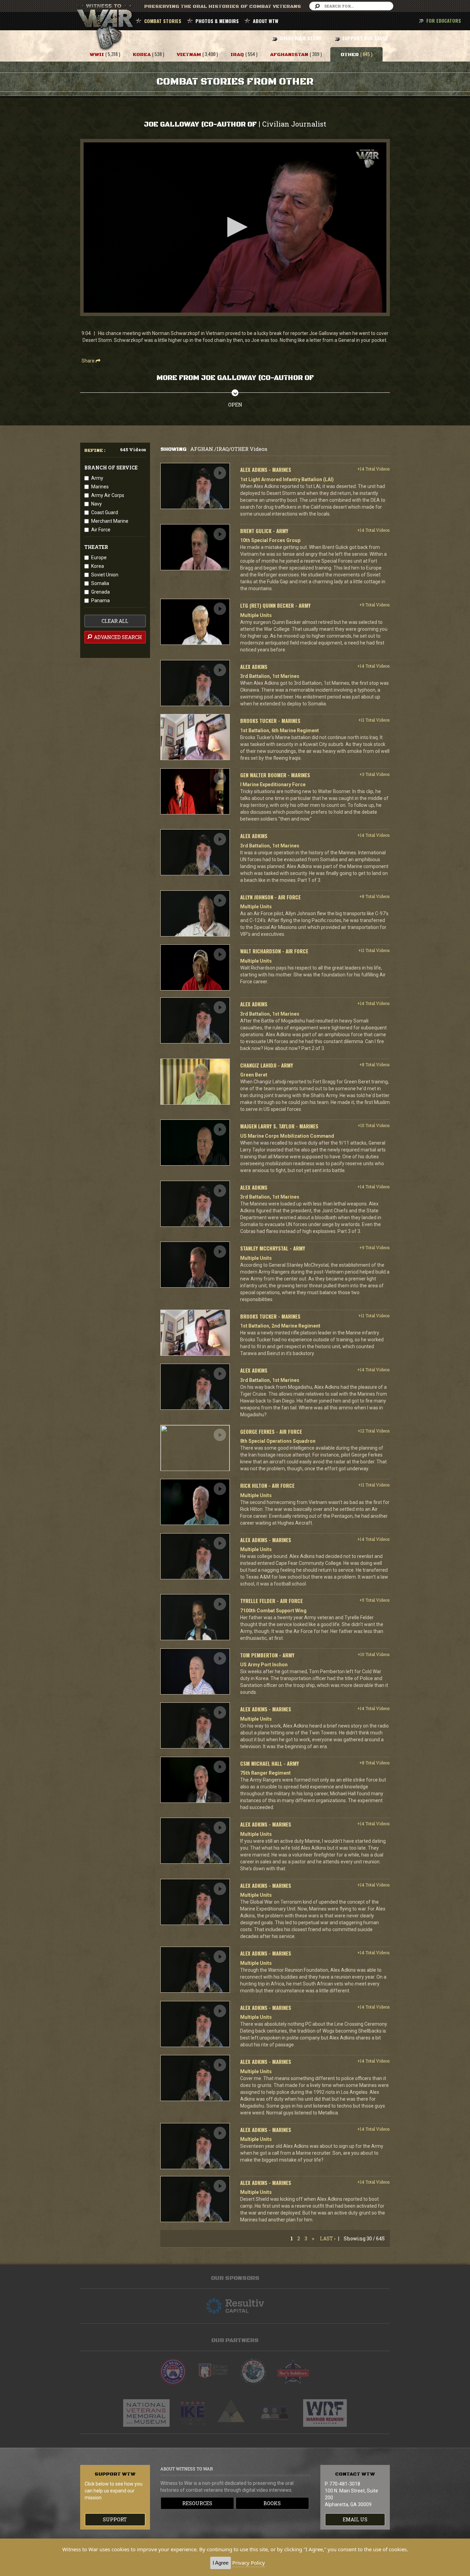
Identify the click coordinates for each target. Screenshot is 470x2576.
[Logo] (367, 159)
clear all (115, 621)
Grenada (100, 592)
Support (115, 2519)
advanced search (117, 637)
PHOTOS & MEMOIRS (217, 21)
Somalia (100, 583)
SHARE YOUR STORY (300, 38)
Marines (100, 487)
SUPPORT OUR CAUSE (365, 38)
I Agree (221, 2563)
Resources (197, 2503)
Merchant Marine (110, 521)
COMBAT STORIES (163, 21)
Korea (98, 566)
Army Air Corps (108, 495)
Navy (97, 504)
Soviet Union (105, 575)
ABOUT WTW (266, 21)
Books (272, 2503)
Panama (100, 600)
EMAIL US (355, 2519)
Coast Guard (105, 512)
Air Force (101, 530)
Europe (99, 558)
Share (89, 361)
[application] (235, 228)
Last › (328, 2238)
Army (97, 478)
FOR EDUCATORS (444, 20)
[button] (235, 227)
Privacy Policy (249, 2563)
